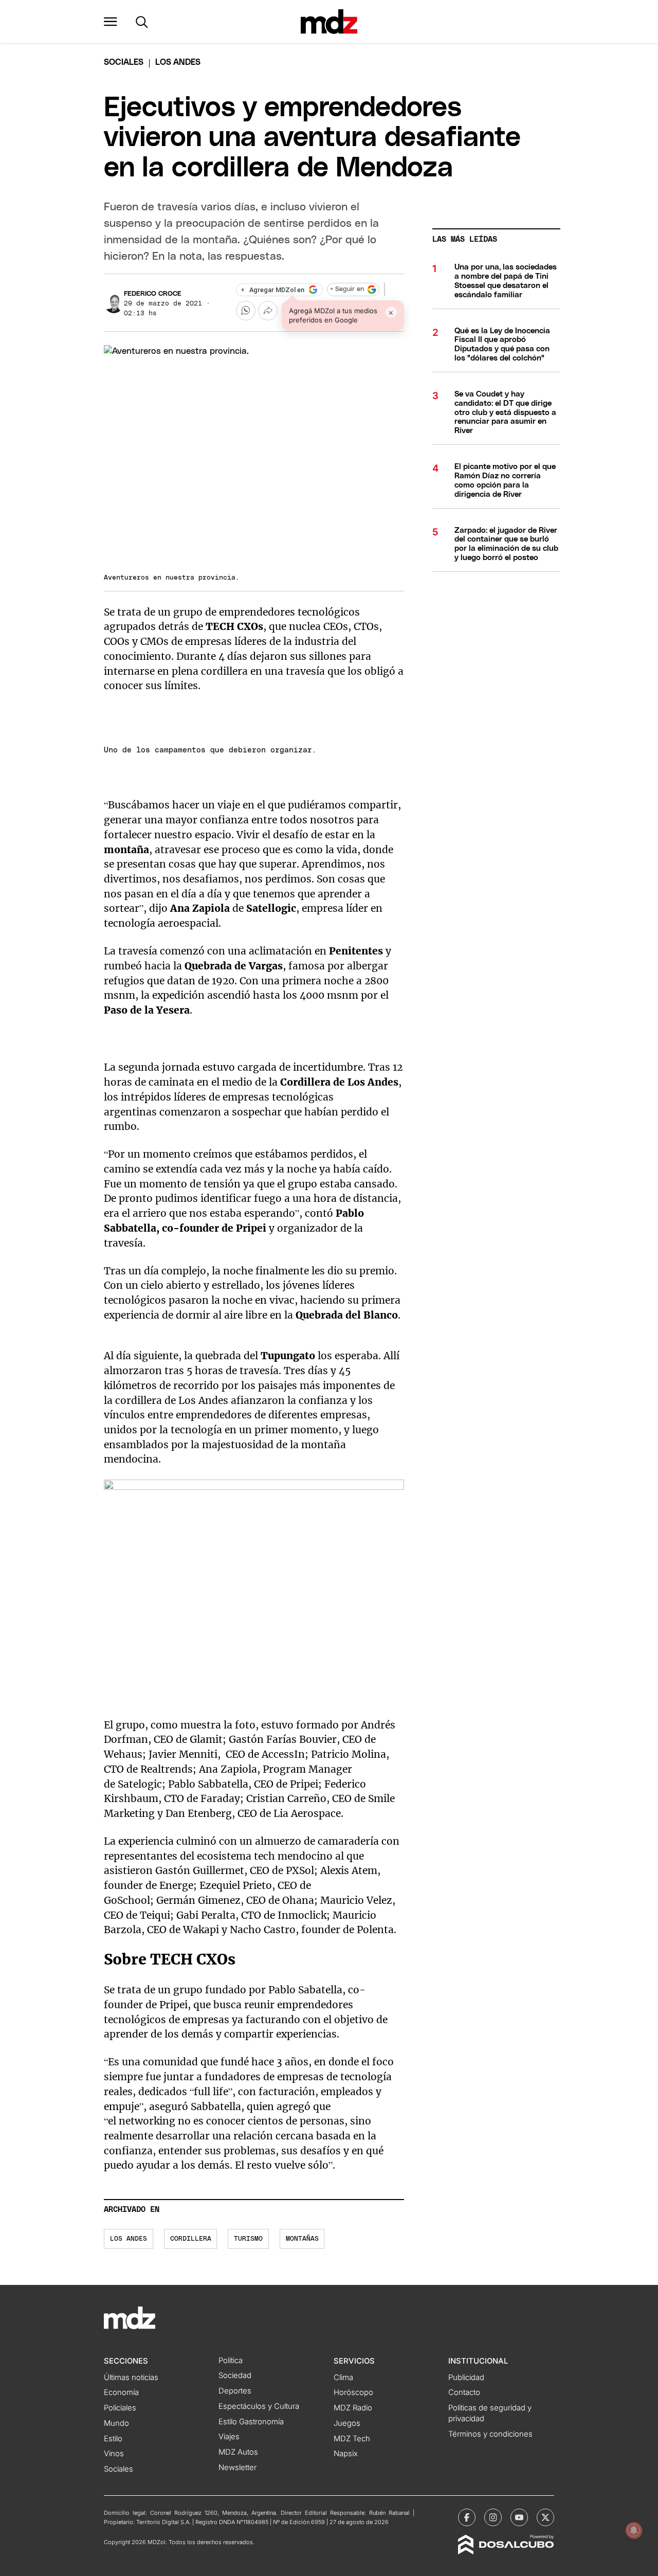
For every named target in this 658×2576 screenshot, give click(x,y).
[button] (111, 22)
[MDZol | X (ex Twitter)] (545, 2517)
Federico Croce (153, 294)
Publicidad (466, 2377)
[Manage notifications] (634, 2530)
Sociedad (235, 2375)
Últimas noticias (131, 2377)
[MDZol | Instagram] (493, 2517)
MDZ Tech (352, 2439)
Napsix (346, 2454)
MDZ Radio (353, 2408)
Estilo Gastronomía (251, 2422)
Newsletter (237, 2467)
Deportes (235, 2391)
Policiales (120, 2408)
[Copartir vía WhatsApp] (246, 311)
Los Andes (129, 2239)
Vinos (114, 2454)
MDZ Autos (238, 2452)
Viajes (229, 2437)
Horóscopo (353, 2392)
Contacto (464, 2392)
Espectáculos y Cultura (259, 2406)
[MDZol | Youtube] (519, 2517)
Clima (343, 2377)
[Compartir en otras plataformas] (268, 311)
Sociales (118, 2469)
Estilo (113, 2439)
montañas (302, 2239)
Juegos (347, 2423)
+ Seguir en (347, 289)
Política (231, 2361)
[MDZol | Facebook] (467, 2517)
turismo (248, 2239)
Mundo (116, 2423)
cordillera (191, 2239)
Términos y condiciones (490, 2434)
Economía (121, 2392)
